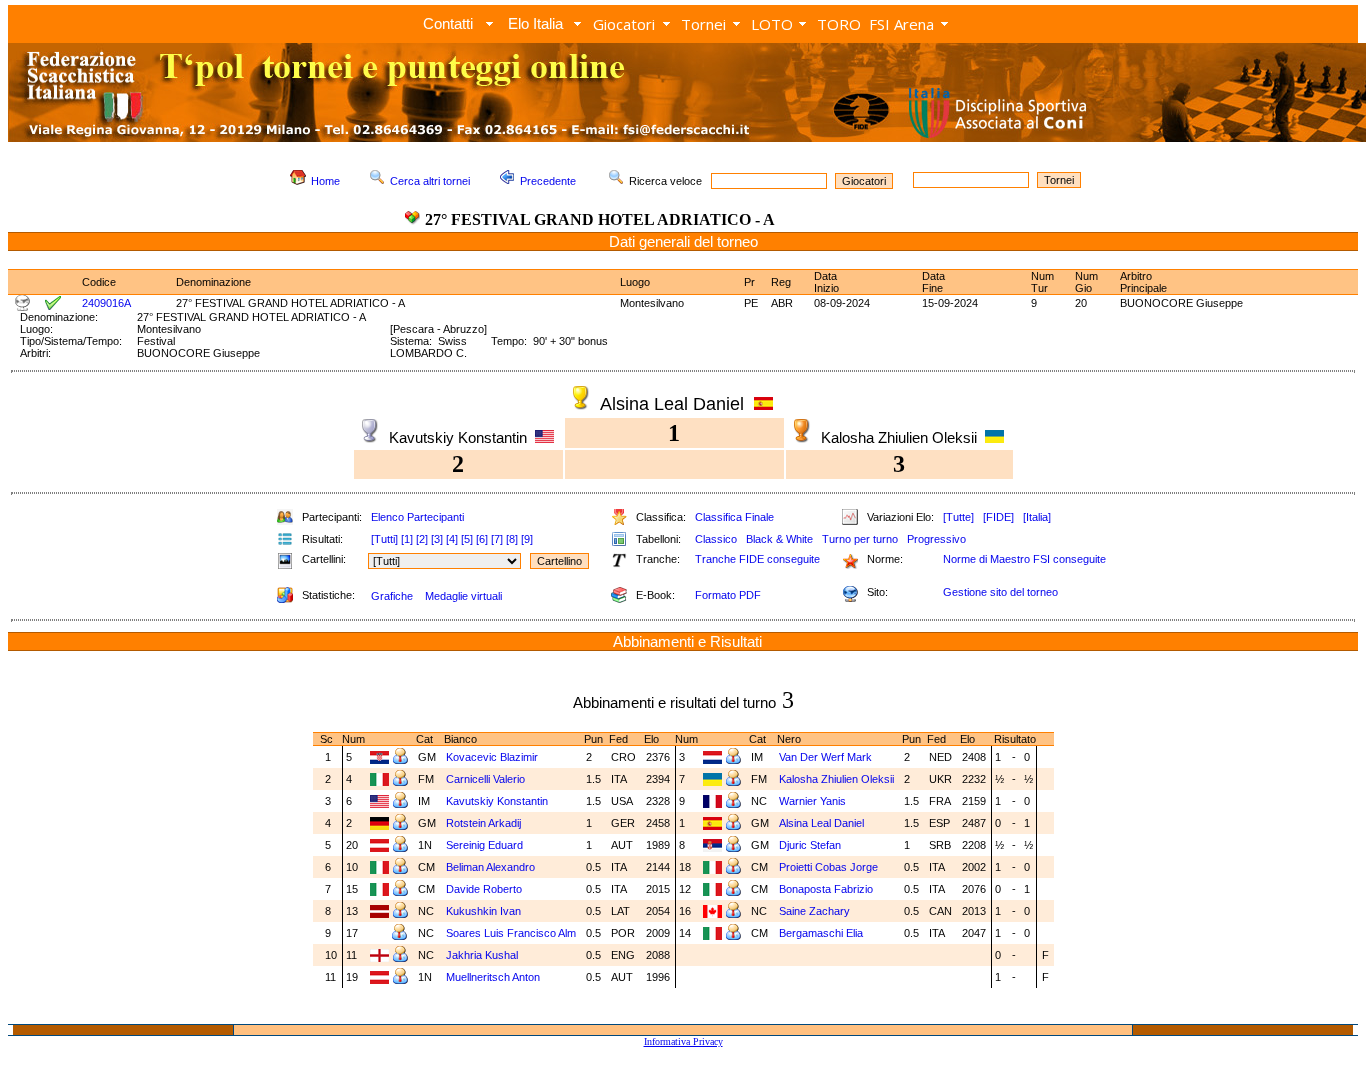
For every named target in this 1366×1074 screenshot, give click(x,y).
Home (325, 181)
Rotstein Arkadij (483, 823)
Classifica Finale (734, 517)
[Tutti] (384, 539)
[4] (452, 539)
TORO (839, 24)
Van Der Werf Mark (825, 757)
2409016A (106, 303)
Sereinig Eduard (484, 845)
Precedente (548, 181)
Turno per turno (860, 539)
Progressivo (936, 539)
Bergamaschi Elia (821, 933)
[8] (512, 539)
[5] (467, 539)
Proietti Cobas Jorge (828, 867)
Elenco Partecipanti (417, 517)
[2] (422, 539)
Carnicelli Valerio (485, 779)
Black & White (779, 539)
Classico (716, 539)
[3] (437, 539)
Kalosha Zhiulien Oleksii (836, 779)
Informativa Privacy (683, 1041)
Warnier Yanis (812, 801)
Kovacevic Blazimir (492, 757)
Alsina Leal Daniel (821, 823)
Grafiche (392, 596)
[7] (497, 539)
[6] (482, 539)
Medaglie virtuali (463, 596)
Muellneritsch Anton (493, 977)
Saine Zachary (814, 911)
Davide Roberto (484, 889)
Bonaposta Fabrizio (826, 889)
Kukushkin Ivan (483, 911)
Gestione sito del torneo (1000, 592)
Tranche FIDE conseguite (757, 559)
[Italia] (1037, 517)
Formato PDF (728, 595)
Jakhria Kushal (482, 955)
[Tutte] (958, 517)
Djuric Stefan (810, 845)
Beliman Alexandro (490, 867)
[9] (527, 539)
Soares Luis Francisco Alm (511, 933)
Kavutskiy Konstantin (497, 801)
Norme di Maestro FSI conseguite (1024, 559)
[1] (407, 539)
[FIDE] (998, 517)
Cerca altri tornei (430, 181)
